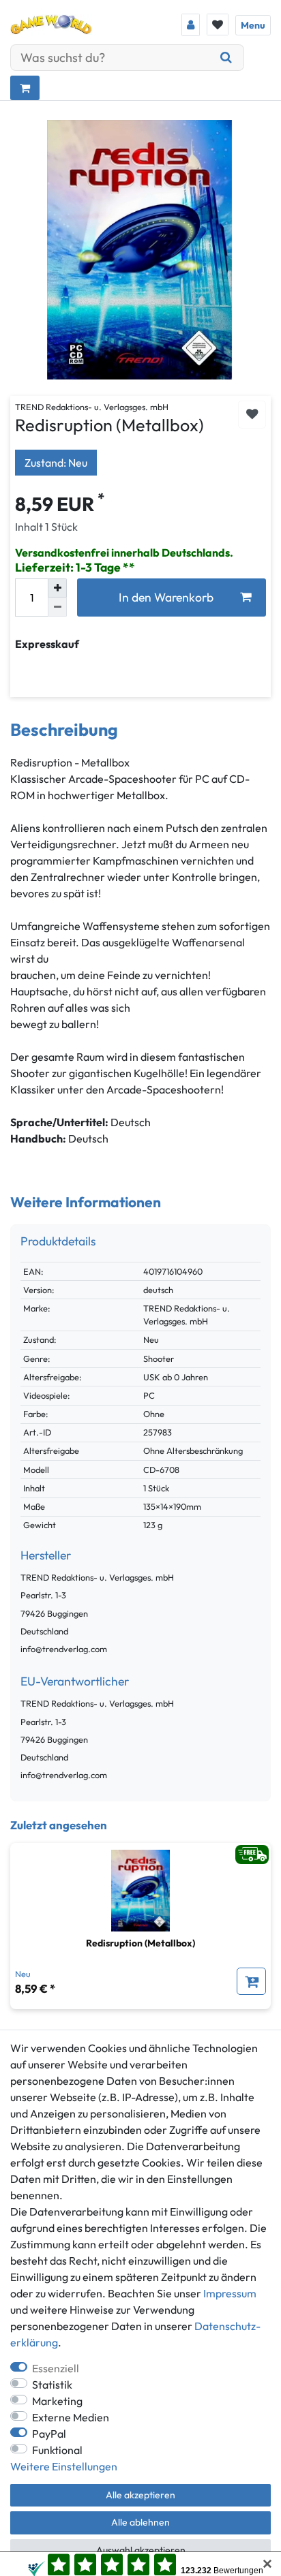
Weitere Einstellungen (64, 2466)
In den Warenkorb (166, 597)
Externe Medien (71, 2417)
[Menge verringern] (57, 607)
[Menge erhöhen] (57, 588)
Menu (253, 25)
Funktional (57, 2450)
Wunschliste (252, 415)
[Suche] (226, 58)
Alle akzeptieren (140, 2495)
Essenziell (56, 2368)
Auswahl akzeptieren (141, 2550)
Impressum (230, 2293)
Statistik (52, 2385)
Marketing (57, 2401)
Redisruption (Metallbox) (140, 1943)
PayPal (49, 2434)
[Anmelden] (191, 25)
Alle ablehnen (140, 2522)
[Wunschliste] (218, 25)
